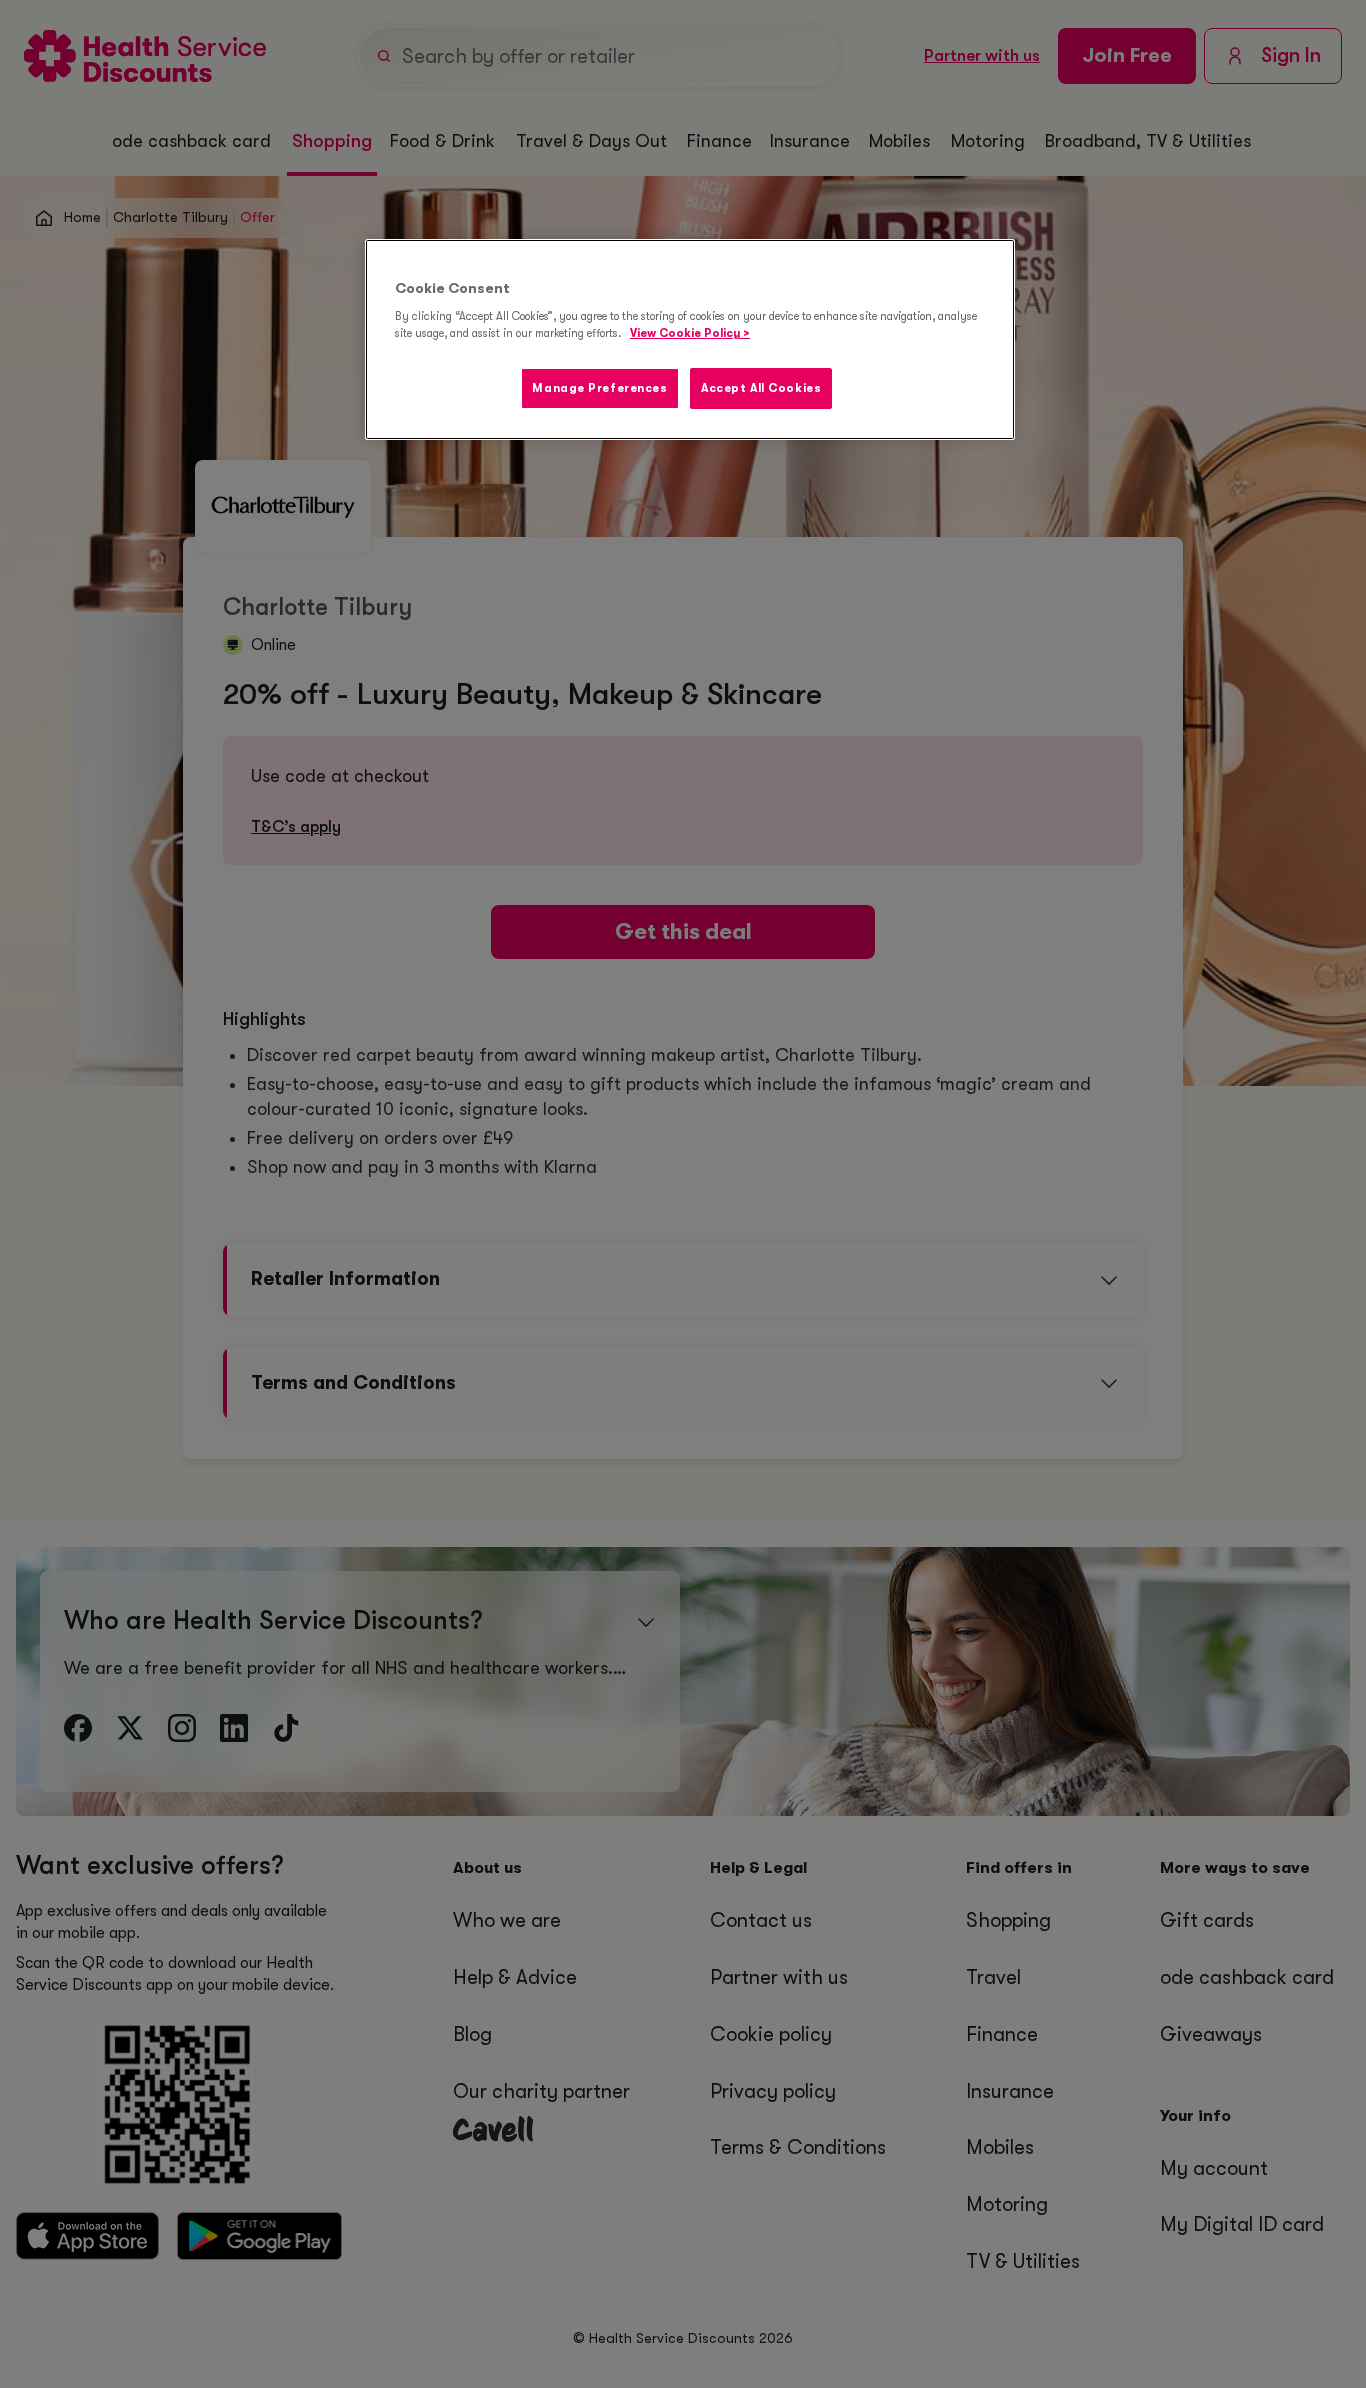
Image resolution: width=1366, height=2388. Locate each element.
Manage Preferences (599, 388)
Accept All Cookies (761, 388)
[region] (690, 340)
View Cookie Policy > (690, 333)
